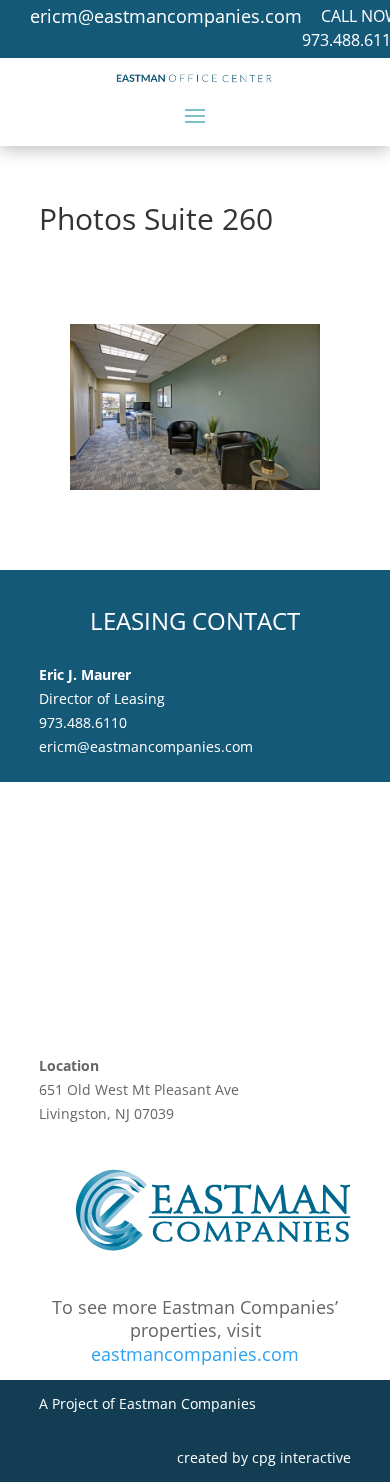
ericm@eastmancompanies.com (166, 16)
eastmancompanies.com (195, 1354)
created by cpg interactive (264, 1457)
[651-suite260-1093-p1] (195, 484)
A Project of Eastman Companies (147, 1403)
